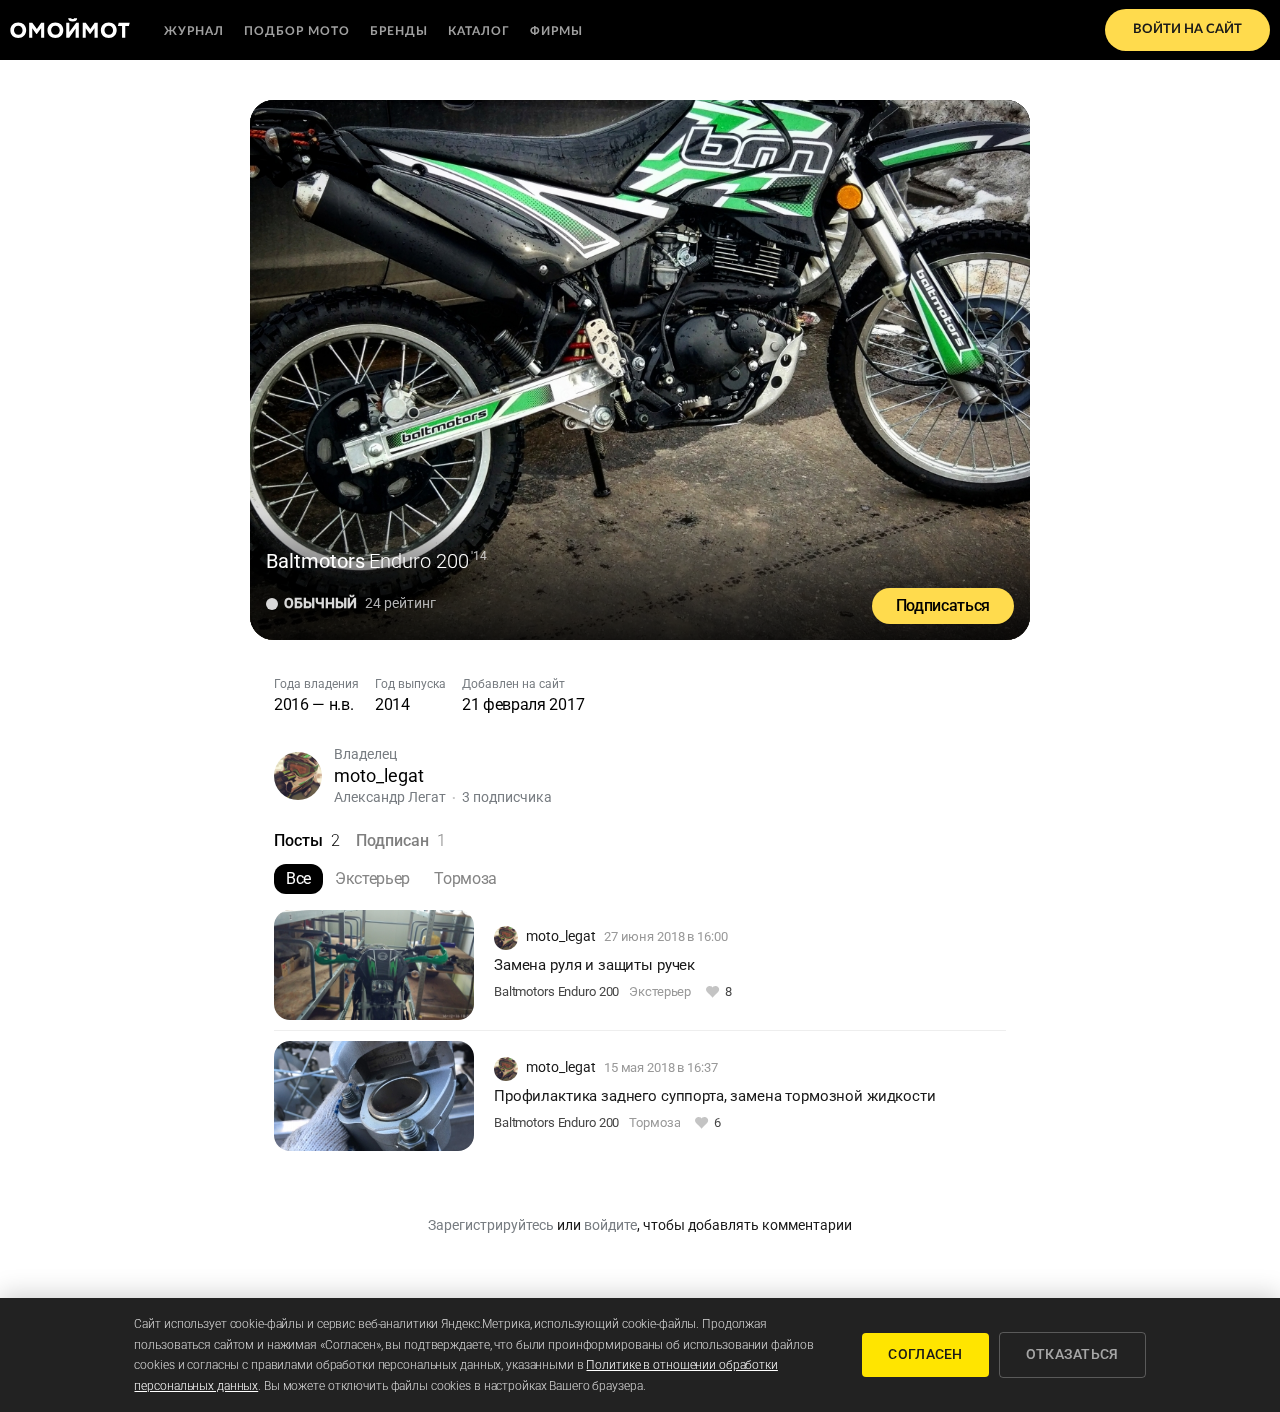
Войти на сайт (1187, 29)
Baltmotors (315, 561)
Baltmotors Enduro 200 (556, 991)
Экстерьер (372, 878)
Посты (307, 840)
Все (298, 878)
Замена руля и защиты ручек (594, 965)
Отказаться (1072, 1354)
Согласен (925, 1354)
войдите (610, 1225)
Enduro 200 (419, 561)
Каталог (479, 31)
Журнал (194, 31)
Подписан (401, 840)
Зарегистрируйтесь (491, 1225)
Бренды (399, 31)
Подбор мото (297, 31)
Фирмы (556, 31)
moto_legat (379, 775)
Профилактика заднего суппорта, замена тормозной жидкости (715, 1096)
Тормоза (465, 878)
